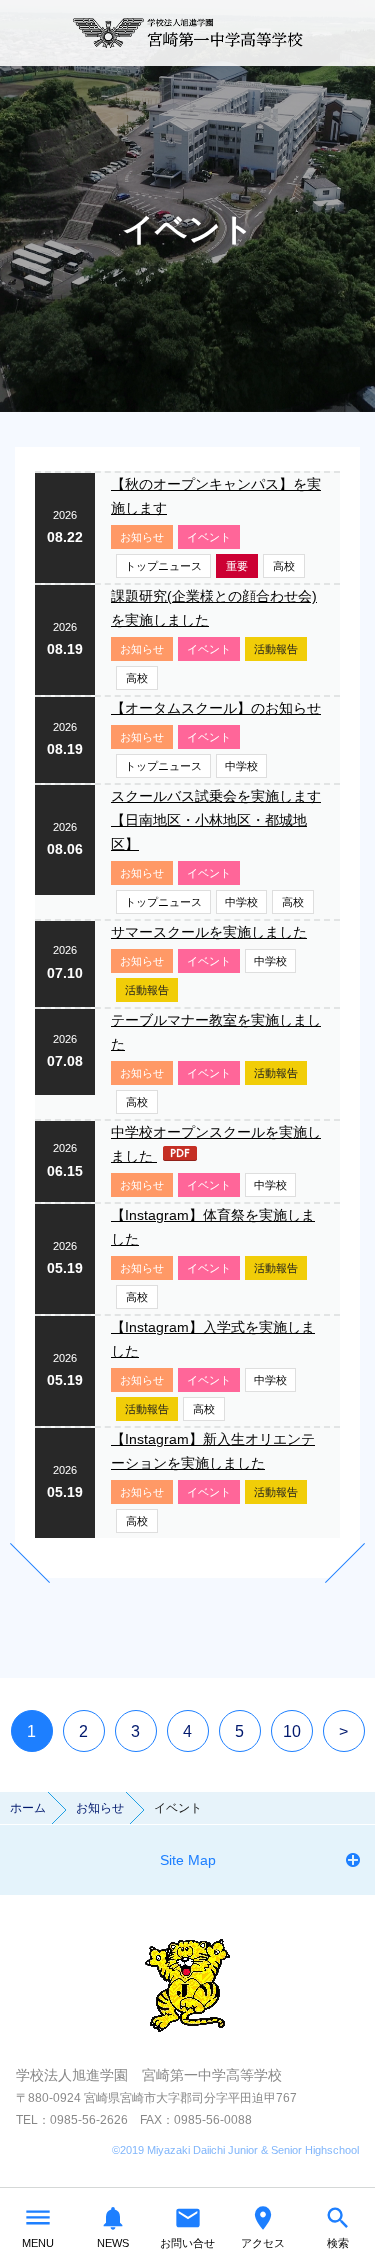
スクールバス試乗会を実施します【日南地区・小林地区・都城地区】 (216, 820)
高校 (284, 566)
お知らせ (142, 537)
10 (292, 1731)
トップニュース (163, 566)
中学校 (241, 766)
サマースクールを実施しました (209, 932)
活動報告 (276, 649)
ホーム (28, 1808)
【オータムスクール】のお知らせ (216, 708)
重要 (237, 566)
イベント (209, 537)
